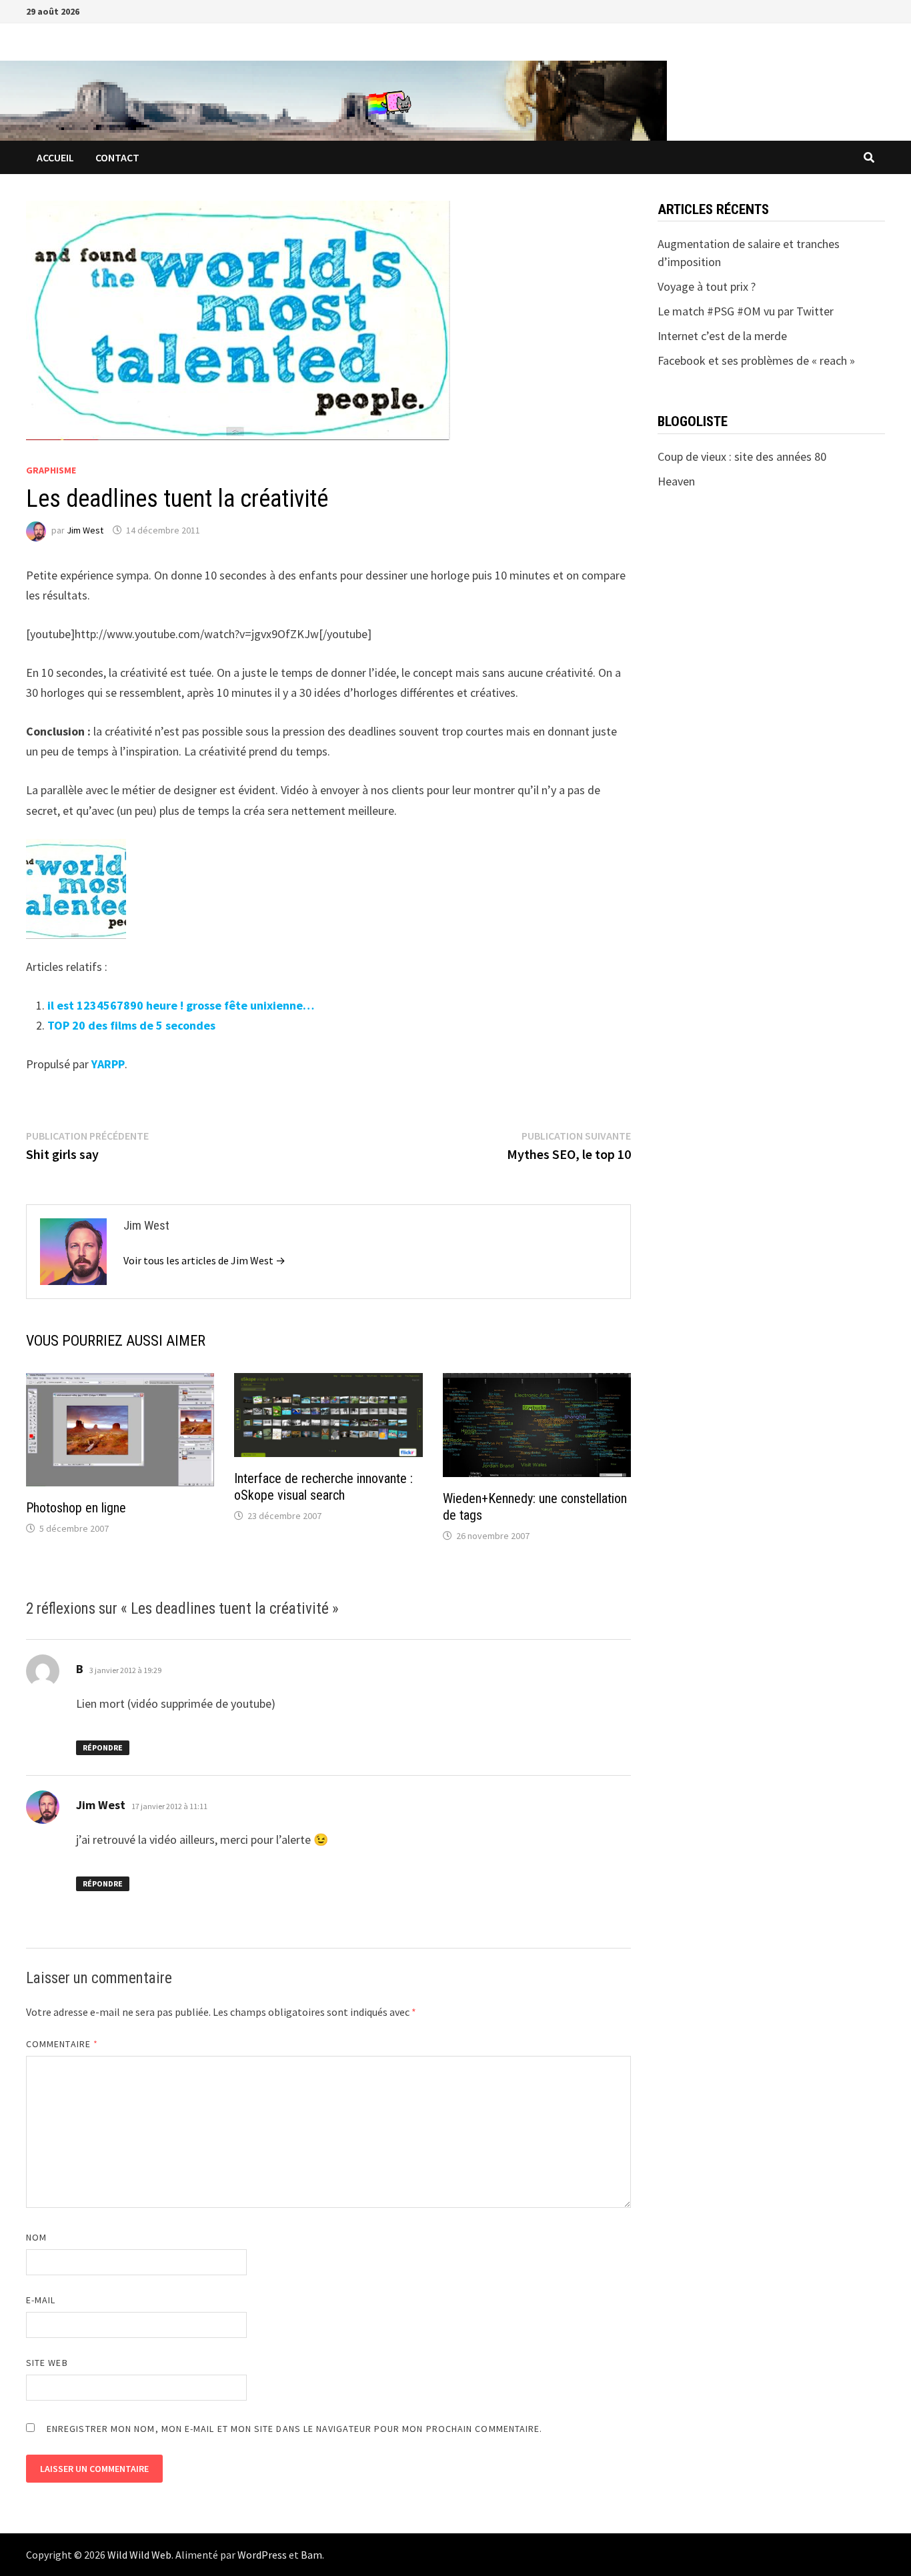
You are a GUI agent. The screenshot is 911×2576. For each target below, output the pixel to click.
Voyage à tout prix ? (707, 286)
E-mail (41, 2300)
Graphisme (51, 470)
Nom (36, 2237)
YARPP (108, 1064)
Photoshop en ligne (76, 1508)
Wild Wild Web (139, 2555)
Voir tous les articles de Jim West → (204, 1260)
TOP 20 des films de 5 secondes (131, 1025)
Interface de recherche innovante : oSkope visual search (323, 1487)
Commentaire (62, 2044)
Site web (47, 2363)
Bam (311, 2555)
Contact (117, 157)
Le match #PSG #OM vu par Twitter (746, 311)
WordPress (262, 2555)
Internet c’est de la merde (722, 336)
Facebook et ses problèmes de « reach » (756, 360)
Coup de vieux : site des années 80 (742, 456)
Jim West (85, 530)
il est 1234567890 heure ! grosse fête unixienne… (181, 1005)
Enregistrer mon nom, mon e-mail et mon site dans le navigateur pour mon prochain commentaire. (294, 2429)
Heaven (676, 481)
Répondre (103, 1747)
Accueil (55, 157)
